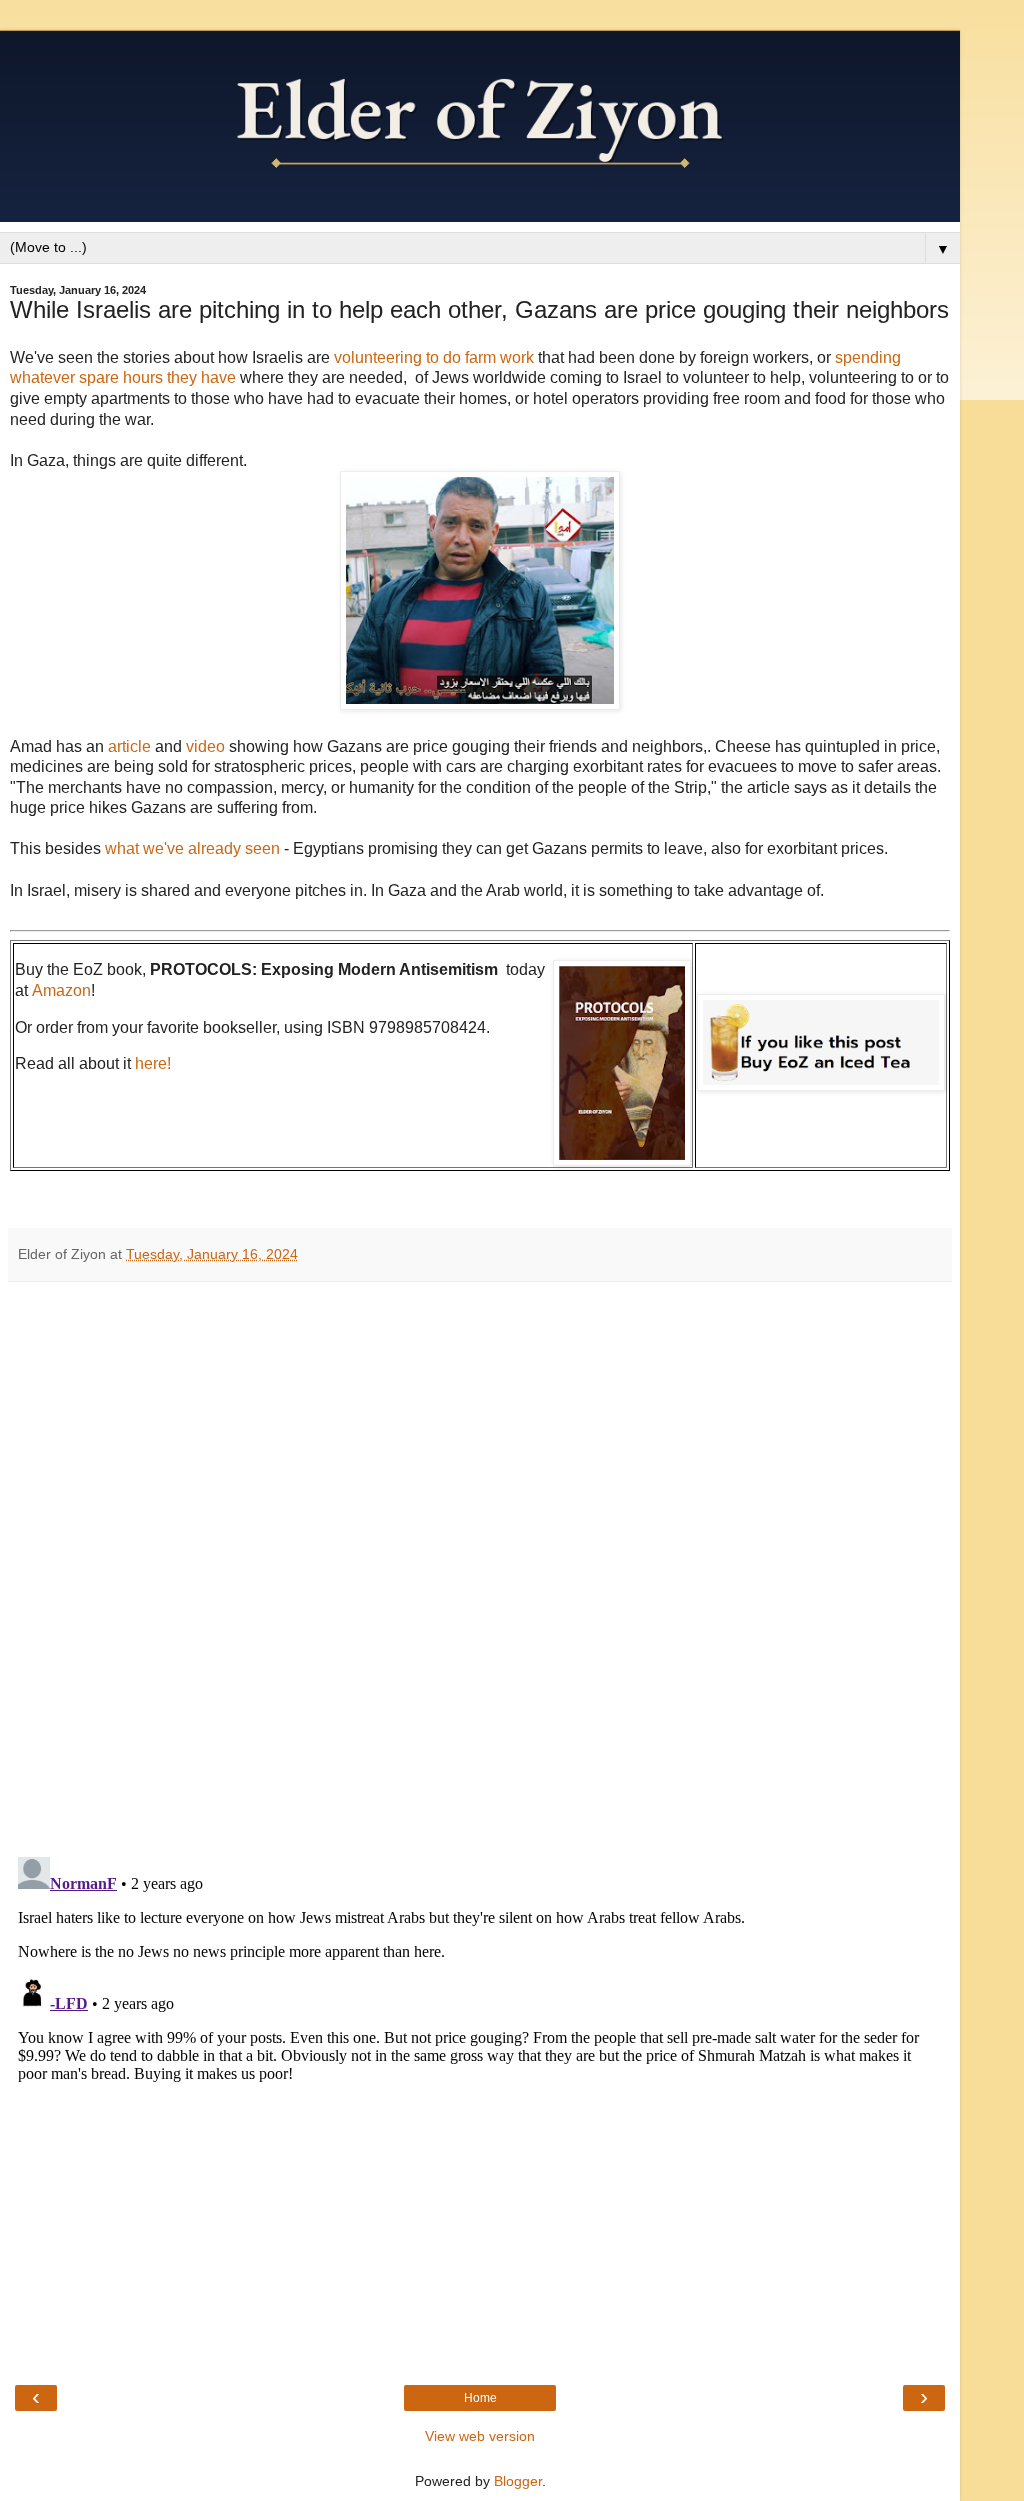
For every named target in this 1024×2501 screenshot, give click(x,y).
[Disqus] (480, 1562)
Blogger (518, 2481)
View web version (480, 2436)
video (207, 746)
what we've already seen (192, 848)
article (131, 746)
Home (480, 2398)
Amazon (61, 990)
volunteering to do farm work (436, 357)
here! (153, 1063)
